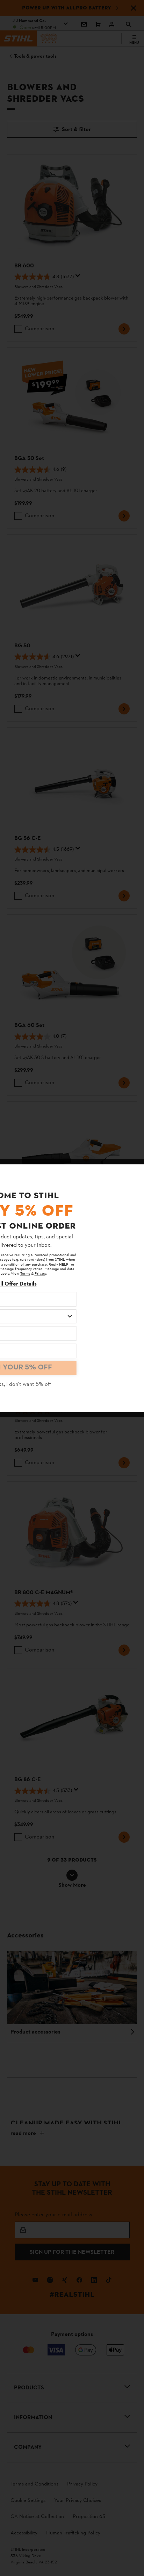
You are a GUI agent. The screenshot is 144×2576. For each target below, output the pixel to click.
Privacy (40, 1274)
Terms (25, 1274)
